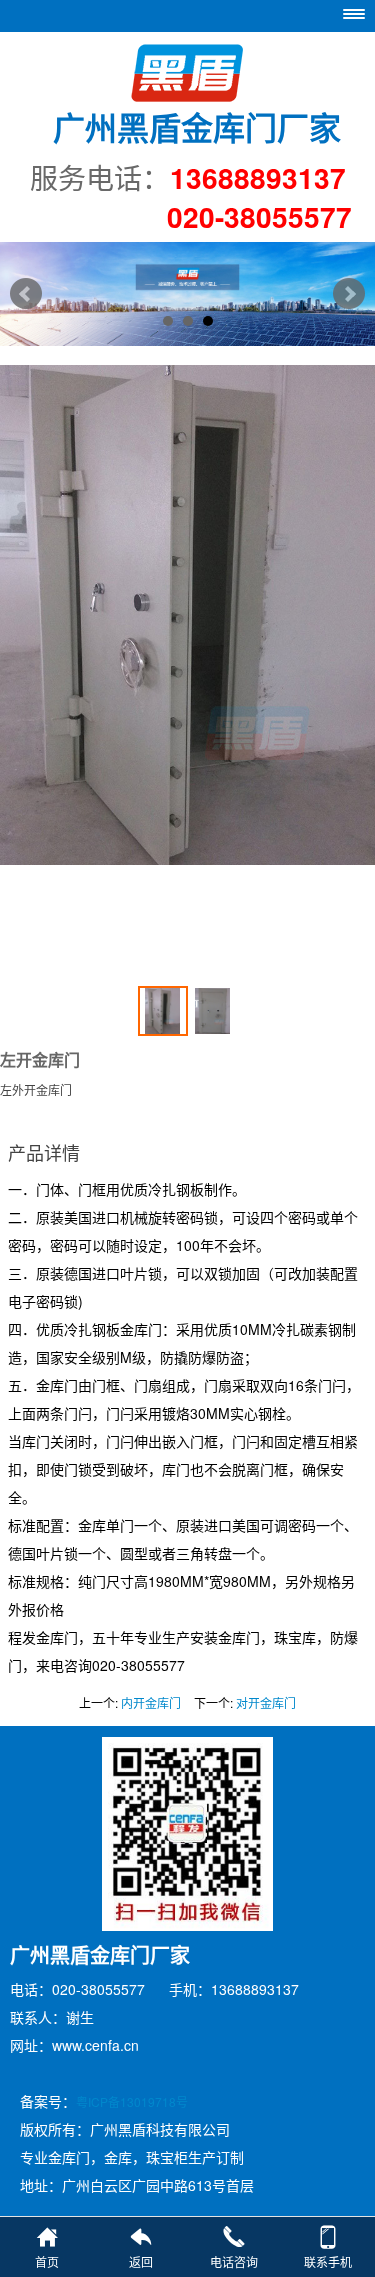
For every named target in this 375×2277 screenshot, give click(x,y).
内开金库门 (151, 1702)
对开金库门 (266, 1702)
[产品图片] (187, 665)
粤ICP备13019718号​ (132, 2101)
